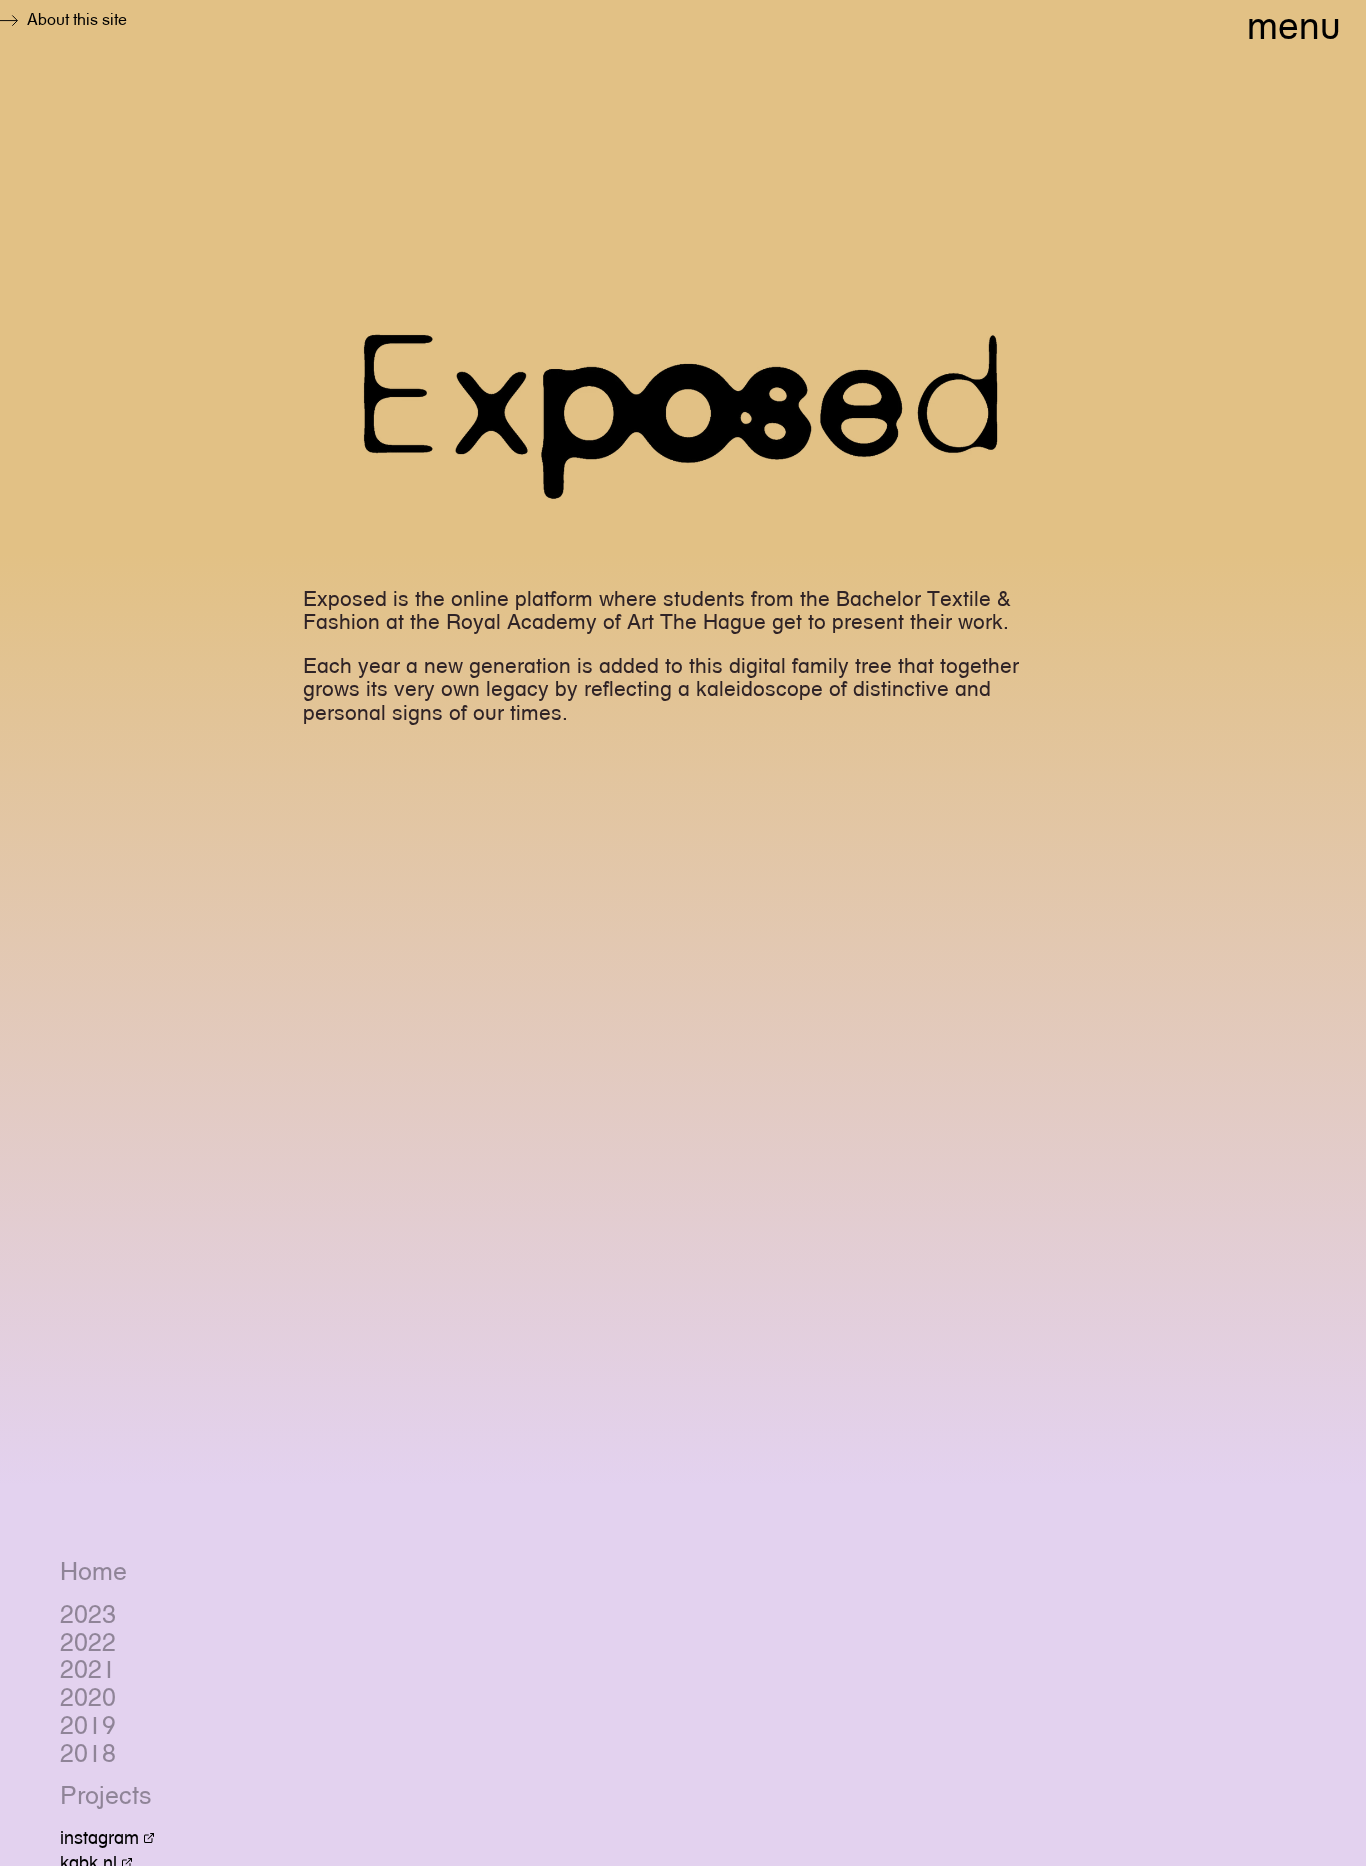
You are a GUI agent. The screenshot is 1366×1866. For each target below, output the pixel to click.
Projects (106, 1796)
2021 (88, 1670)
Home (93, 1572)
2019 (88, 1726)
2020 (88, 1698)
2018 (88, 1754)
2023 (88, 1615)
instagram (99, 1837)
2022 (88, 1643)
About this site (77, 19)
